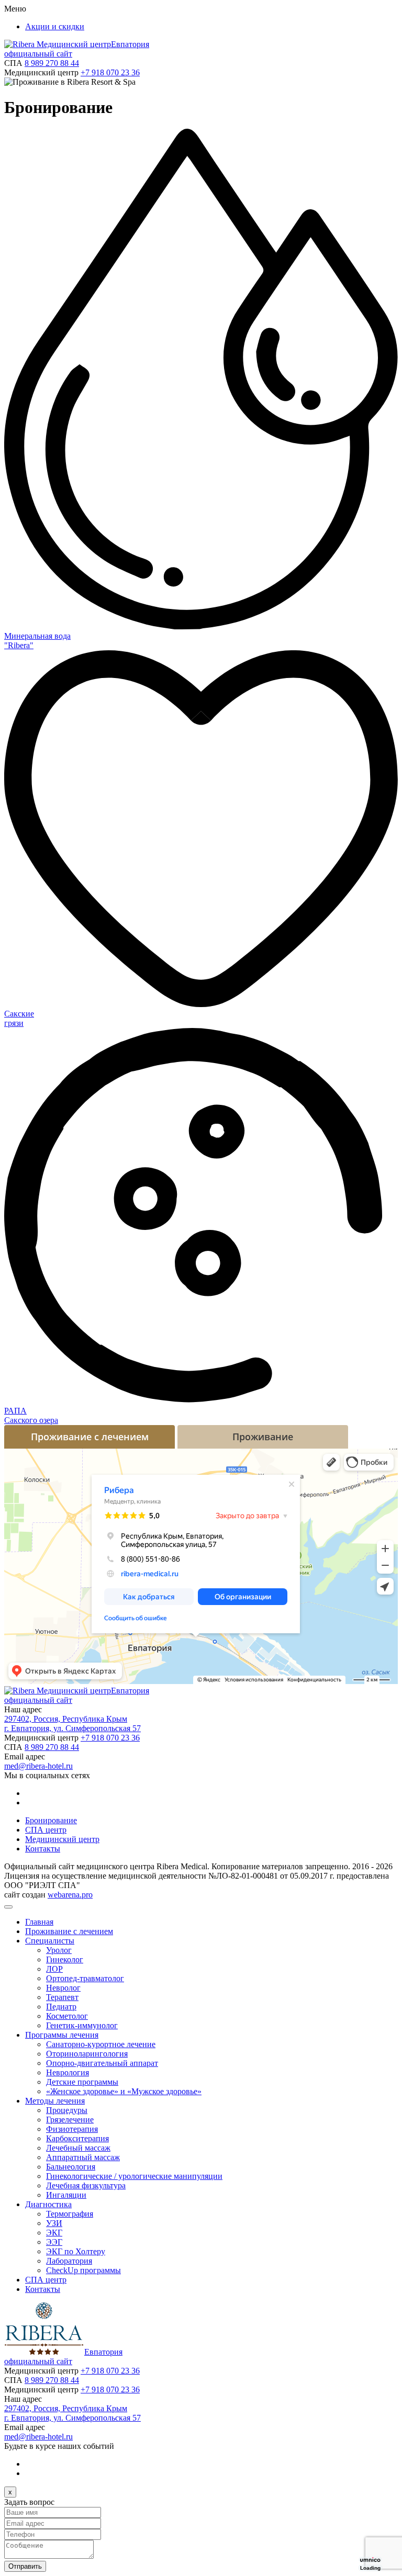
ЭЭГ (54, 2242)
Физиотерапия (72, 2129)
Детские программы (82, 2082)
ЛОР (54, 1969)
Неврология (68, 2072)
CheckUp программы (83, 2270)
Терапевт (62, 1997)
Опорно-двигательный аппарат (102, 2063)
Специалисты (50, 1941)
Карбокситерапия (77, 2138)
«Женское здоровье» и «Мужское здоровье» (124, 2091)
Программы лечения (62, 2035)
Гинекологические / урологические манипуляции (134, 2176)
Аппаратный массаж (83, 2157)
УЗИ (54, 2223)
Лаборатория (69, 2261)
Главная (39, 1922)
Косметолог (67, 2016)
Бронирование (51, 1820)
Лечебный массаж (78, 2148)
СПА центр (46, 1830)
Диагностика (48, 2204)
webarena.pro (70, 1895)
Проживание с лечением (69, 1931)
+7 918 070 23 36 (110, 72)
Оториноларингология (87, 2054)
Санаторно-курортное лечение (101, 2044)
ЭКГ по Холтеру (76, 2251)
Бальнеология (71, 2167)
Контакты (43, 1849)
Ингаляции (66, 2195)
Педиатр (61, 2007)
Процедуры (67, 2110)
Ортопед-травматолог (85, 1978)
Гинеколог (65, 1959)
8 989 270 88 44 (52, 63)
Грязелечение (70, 2120)
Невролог (63, 1988)
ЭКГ (54, 2233)
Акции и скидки (55, 26)
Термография (70, 2214)
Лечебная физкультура (86, 2185)
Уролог (59, 1950)
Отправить (25, 2566)
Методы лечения (55, 2101)
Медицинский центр (62, 1839)
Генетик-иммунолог (82, 2025)
